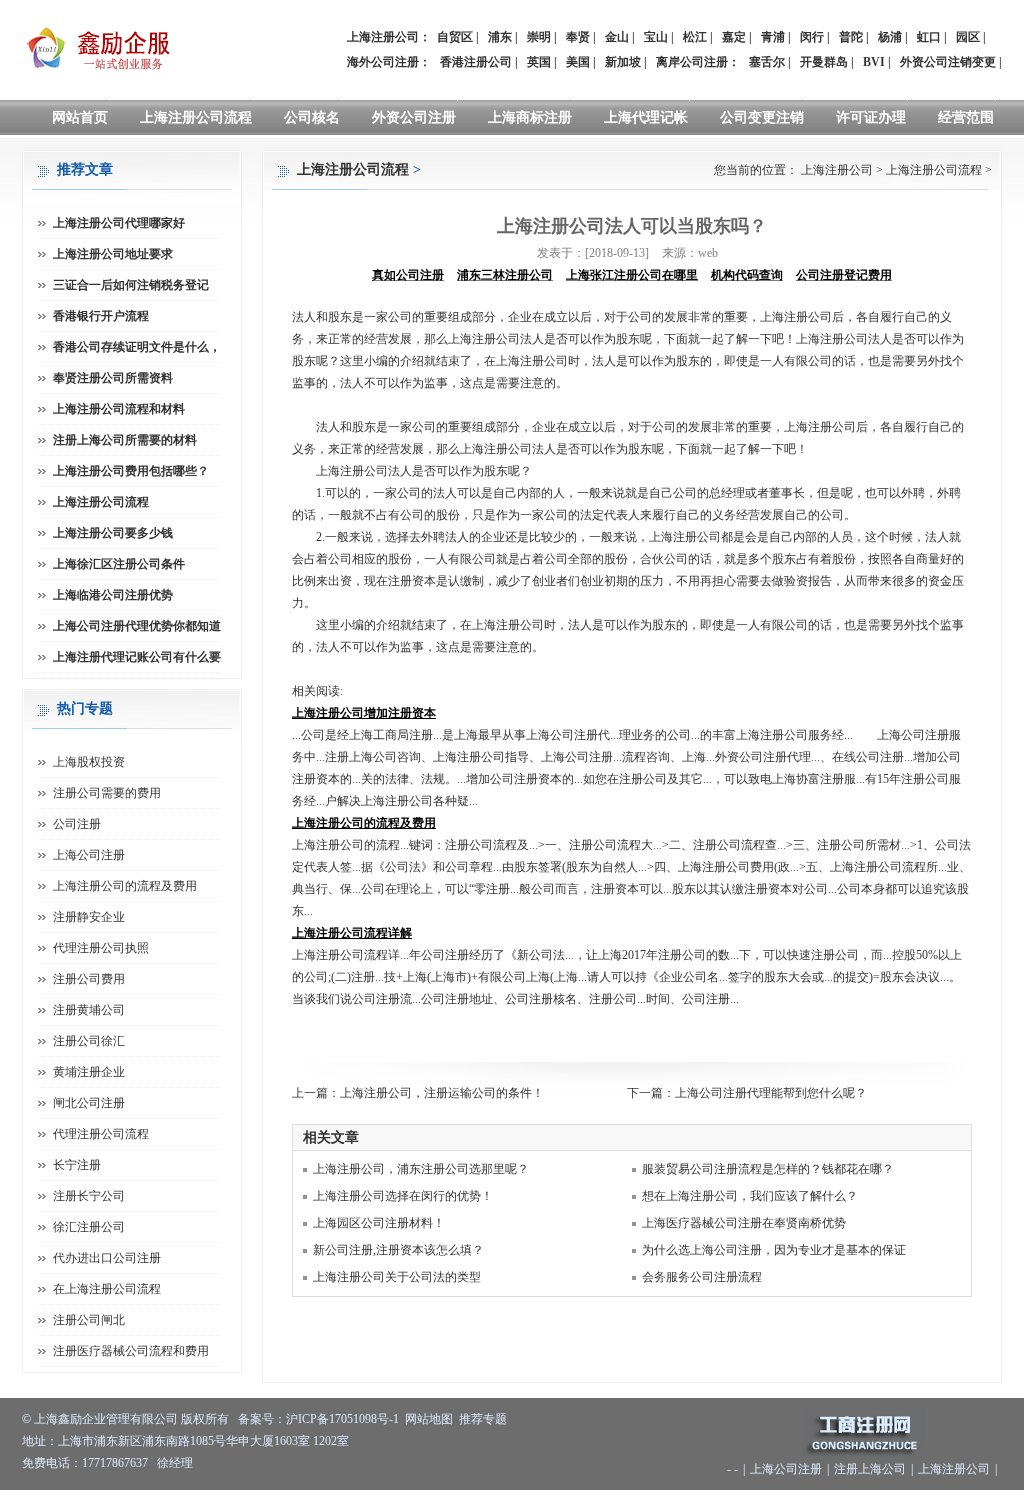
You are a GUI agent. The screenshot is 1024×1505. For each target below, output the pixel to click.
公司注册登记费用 (844, 275)
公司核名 (312, 117)
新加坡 (623, 62)
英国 (539, 62)
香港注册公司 (476, 62)
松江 (695, 37)
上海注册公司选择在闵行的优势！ (403, 1196)
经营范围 (966, 117)
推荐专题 (483, 1419)
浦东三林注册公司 (505, 275)
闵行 (812, 37)
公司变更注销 (762, 117)
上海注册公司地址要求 (113, 254)
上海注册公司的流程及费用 (125, 886)
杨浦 (890, 37)
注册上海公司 (870, 1469)
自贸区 (455, 37)
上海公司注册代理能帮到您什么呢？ (771, 1093)
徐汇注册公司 (89, 1227)
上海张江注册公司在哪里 (632, 275)
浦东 (500, 37)
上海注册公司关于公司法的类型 (397, 1277)
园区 (968, 37)
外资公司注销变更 (948, 62)
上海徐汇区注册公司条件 (119, 564)
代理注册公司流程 (101, 1134)
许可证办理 (871, 117)
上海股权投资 (89, 762)
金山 (617, 37)
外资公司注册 (414, 117)
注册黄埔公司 (89, 1010)
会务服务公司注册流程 (702, 1277)
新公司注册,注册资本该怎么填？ (398, 1250)
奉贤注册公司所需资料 (113, 378)
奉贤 (578, 37)
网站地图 (429, 1419)
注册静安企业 (89, 917)
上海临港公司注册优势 (113, 595)
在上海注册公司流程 (107, 1289)
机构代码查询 (747, 275)
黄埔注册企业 (89, 1072)
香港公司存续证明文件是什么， (137, 347)
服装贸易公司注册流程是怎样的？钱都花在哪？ (768, 1169)
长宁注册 (77, 1165)
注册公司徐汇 (89, 1041)
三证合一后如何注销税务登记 (131, 285)
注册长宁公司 (89, 1196)
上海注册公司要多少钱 (113, 533)
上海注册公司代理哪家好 (119, 223)
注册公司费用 (89, 979)
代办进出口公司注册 (107, 1258)
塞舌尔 (767, 62)
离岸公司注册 (692, 62)
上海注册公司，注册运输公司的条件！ (442, 1093)
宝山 (656, 37)
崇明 (539, 37)
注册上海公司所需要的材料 (125, 440)
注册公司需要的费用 (107, 793)
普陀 (851, 37)
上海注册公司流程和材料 (119, 409)
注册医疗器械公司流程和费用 (131, 1351)
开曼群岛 (824, 62)
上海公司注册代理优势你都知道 (137, 626)
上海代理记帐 (646, 117)
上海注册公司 (837, 170)
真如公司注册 (408, 275)
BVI (874, 62)
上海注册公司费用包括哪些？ (131, 471)
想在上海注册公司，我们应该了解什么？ (750, 1196)
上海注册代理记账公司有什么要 (137, 657)
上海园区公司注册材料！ (379, 1223)
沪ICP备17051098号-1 (342, 1419)
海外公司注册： (389, 62)
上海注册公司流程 (196, 117)
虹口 (929, 37)
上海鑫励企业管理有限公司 (106, 1419)
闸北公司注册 (89, 1103)
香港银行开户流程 (101, 316)
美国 (578, 62)
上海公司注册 (89, 855)
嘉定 (734, 37)
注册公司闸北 (89, 1320)
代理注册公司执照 (101, 948)
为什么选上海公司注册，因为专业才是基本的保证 (774, 1250)
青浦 (773, 37)
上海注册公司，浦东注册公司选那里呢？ (421, 1169)
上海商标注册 (530, 117)
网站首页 (80, 117)
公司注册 (77, 824)
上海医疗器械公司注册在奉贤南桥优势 (744, 1223)
